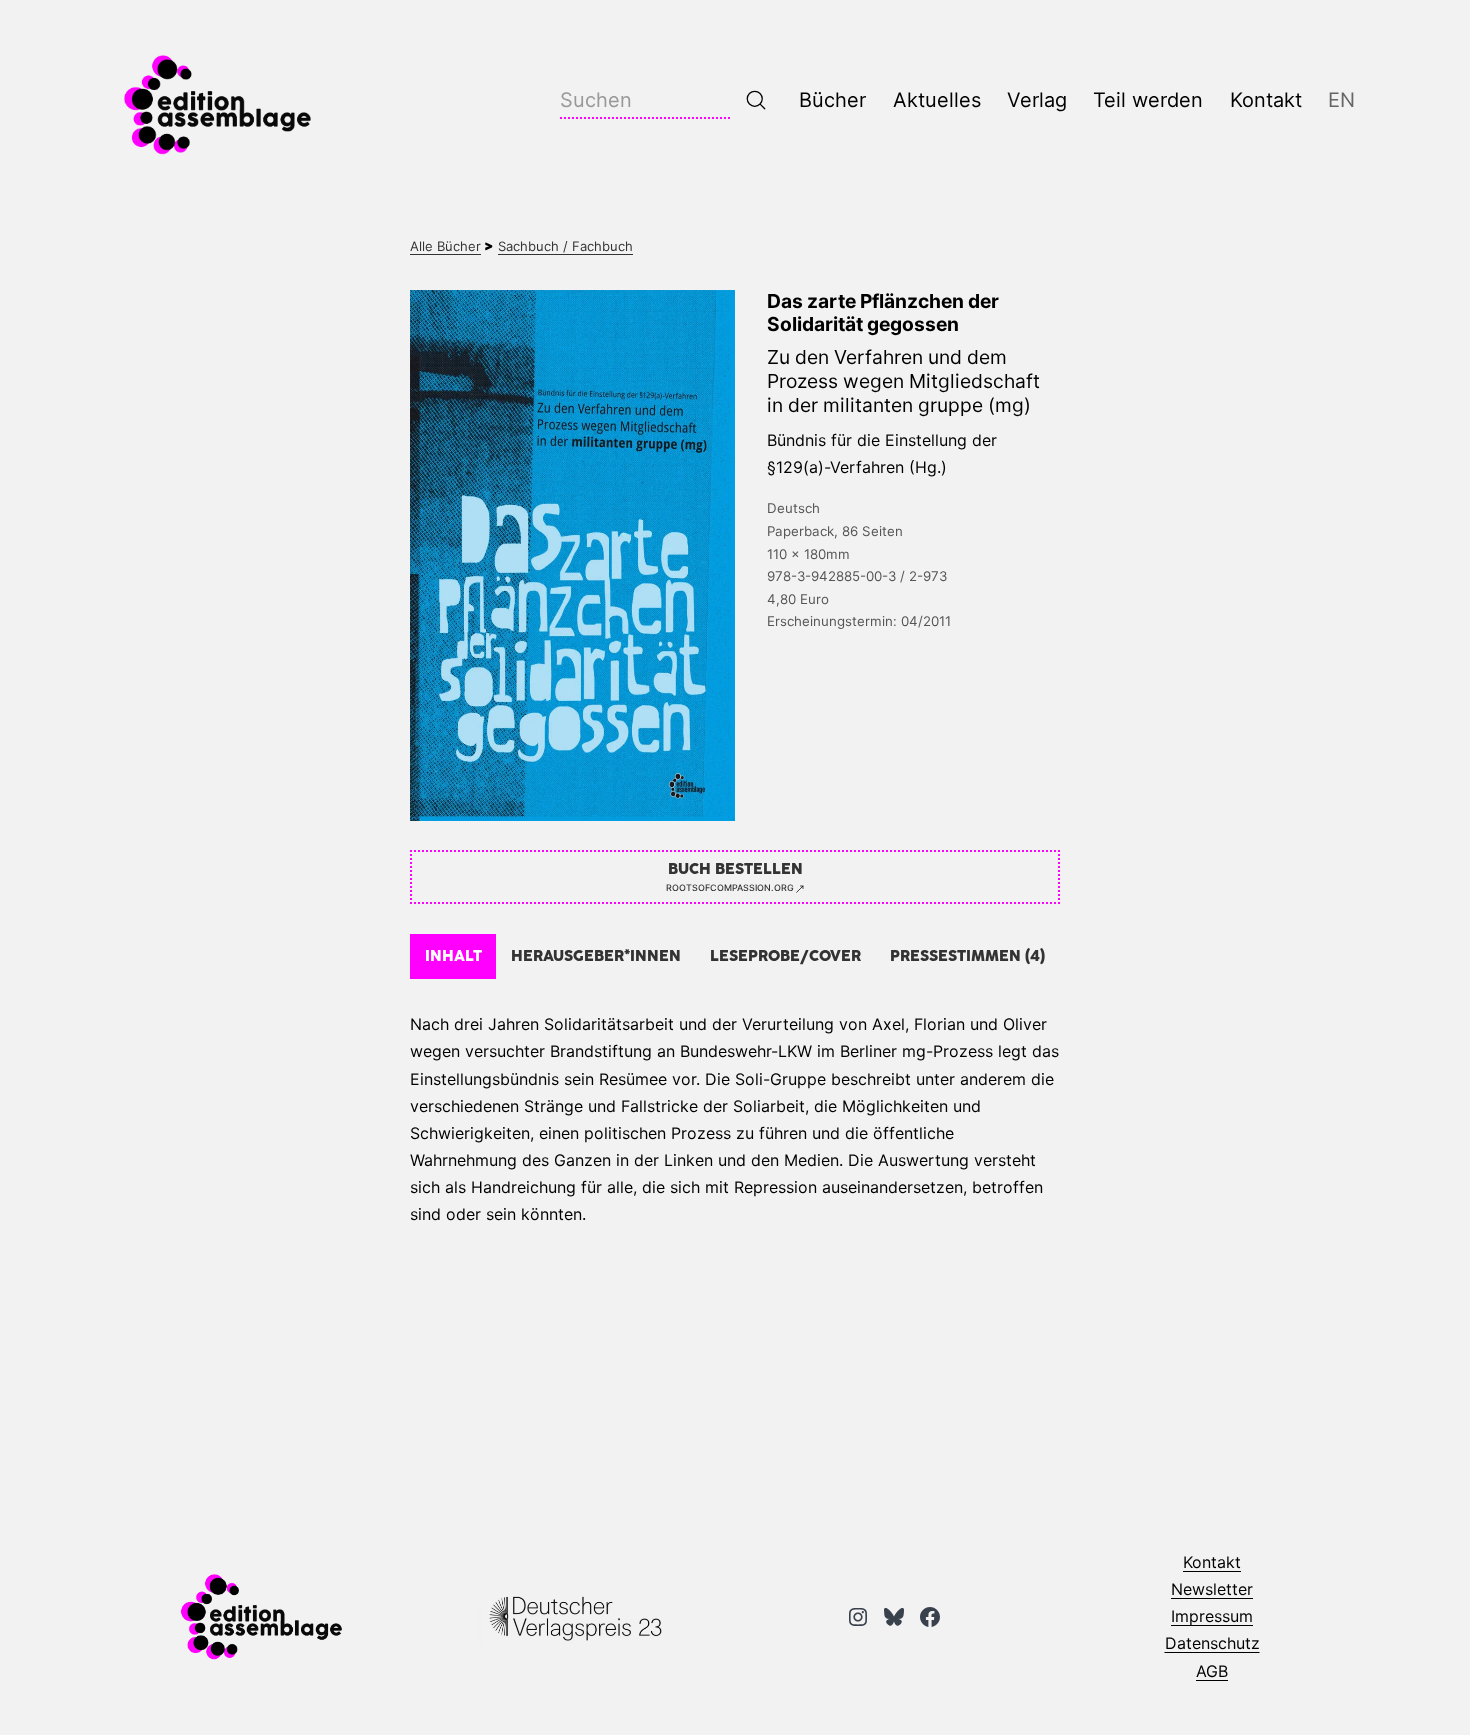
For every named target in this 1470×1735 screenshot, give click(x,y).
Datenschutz (1212, 1643)
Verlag (1037, 100)
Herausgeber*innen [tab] (596, 956)
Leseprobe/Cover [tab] (785, 956)
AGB (1212, 1671)
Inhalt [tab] (453, 956)
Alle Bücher (445, 246)
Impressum (1212, 1616)
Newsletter (1212, 1589)
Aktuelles (937, 100)
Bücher (832, 100)
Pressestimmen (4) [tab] (967, 956)
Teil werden (1148, 100)
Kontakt (1266, 100)
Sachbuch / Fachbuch (565, 246)
